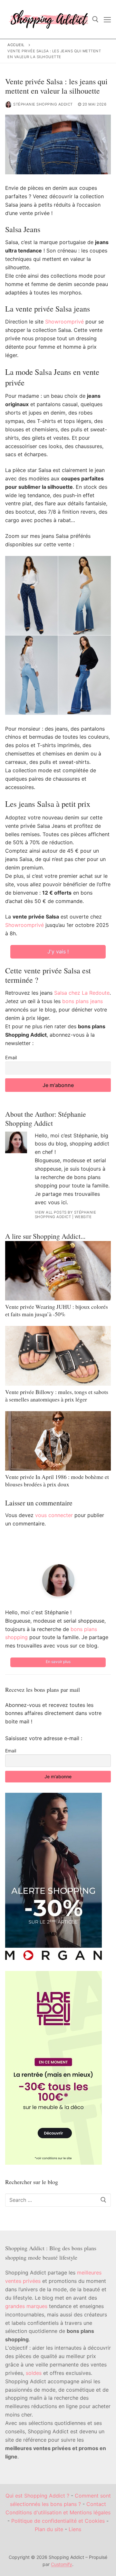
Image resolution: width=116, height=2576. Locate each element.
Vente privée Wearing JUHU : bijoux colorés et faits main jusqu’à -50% (57, 1310)
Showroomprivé (64, 322)
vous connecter (54, 1515)
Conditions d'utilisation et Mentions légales (58, 2512)
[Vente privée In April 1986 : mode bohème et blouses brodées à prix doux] (58, 1441)
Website (83, 1217)
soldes (34, 2373)
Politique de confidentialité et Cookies (58, 2521)
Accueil (16, 45)
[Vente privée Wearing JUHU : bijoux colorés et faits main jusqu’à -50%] (58, 1271)
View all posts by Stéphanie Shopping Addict (66, 1215)
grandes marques (26, 2306)
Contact (96, 2504)
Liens (75, 2529)
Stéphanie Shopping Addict (43, 104)
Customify (62, 2564)
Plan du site (49, 2529)
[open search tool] (95, 19)
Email (11, 1057)
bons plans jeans (82, 1001)
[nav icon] (107, 19)
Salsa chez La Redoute (82, 993)
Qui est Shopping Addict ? (37, 2496)
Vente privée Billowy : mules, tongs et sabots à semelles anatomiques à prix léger (57, 1396)
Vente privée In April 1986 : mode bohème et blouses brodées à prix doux (57, 1480)
